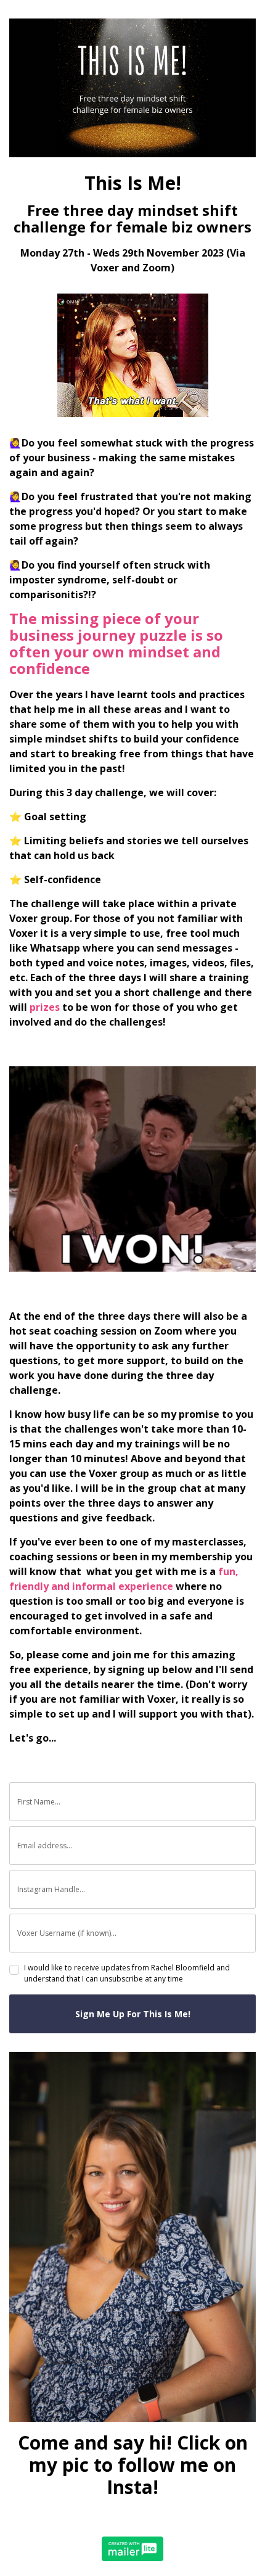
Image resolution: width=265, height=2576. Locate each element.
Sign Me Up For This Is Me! (133, 2014)
